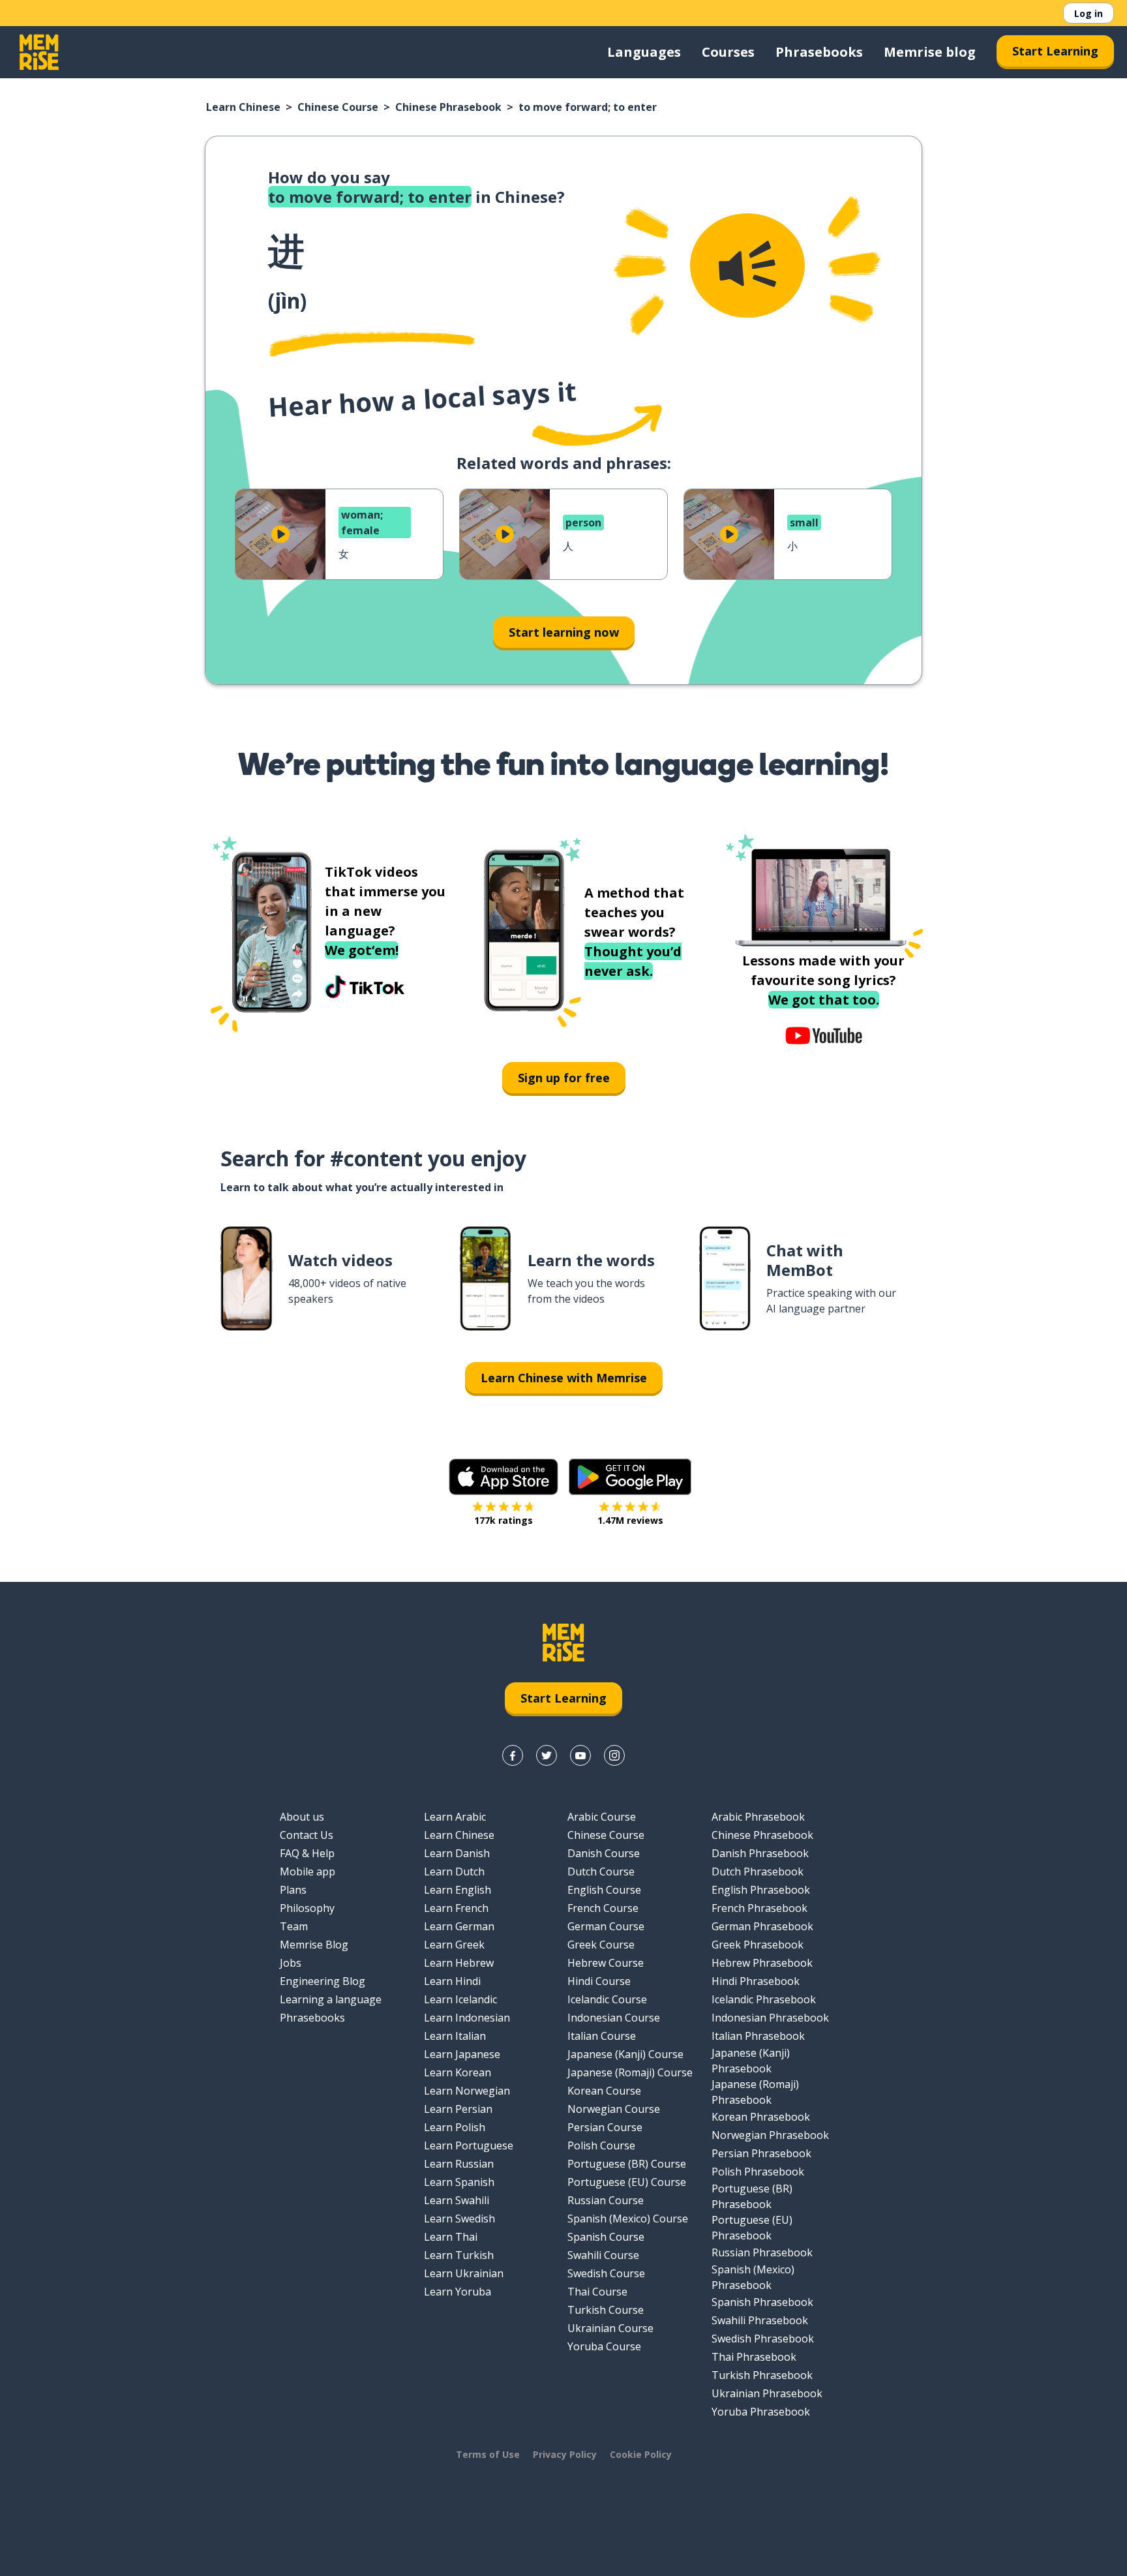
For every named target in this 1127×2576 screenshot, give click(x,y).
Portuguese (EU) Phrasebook (752, 2228)
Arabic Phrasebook (758, 1817)
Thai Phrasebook (754, 2357)
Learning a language (331, 1999)
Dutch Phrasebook (758, 1871)
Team (294, 1926)
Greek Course (601, 1945)
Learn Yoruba (458, 2292)
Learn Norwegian (467, 2091)
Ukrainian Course (610, 2328)
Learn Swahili (457, 2200)
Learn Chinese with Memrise (564, 1378)
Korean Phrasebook (761, 2117)
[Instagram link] (614, 1755)
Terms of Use (488, 2454)
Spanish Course (606, 2237)
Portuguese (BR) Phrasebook (752, 2196)
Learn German (459, 1926)
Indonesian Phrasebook (770, 2018)
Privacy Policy (565, 2454)
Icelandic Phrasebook (764, 1999)
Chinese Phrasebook (448, 107)
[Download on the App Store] (503, 1477)
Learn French (456, 1908)
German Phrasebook (762, 1926)
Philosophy (307, 1908)
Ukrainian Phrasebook (767, 2393)
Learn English (458, 1890)
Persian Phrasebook (761, 2153)
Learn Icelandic (460, 1999)
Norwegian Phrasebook (770, 2135)
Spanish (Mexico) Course (628, 2219)
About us (302, 1817)
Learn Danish (457, 1853)
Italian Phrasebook (758, 2036)
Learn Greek (454, 1945)
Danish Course (604, 1853)
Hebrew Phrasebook (762, 1963)
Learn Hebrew (459, 1963)
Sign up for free (564, 1078)
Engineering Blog (323, 1981)
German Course (606, 1926)
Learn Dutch (454, 1871)
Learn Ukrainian (464, 2273)
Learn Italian (455, 2036)
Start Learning (1055, 51)
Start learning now (564, 632)
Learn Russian (459, 2164)
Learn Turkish (459, 2255)
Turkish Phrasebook (762, 2375)
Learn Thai (451, 2237)
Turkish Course (606, 2310)
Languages (644, 52)
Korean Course (604, 2091)
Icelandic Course (607, 1999)
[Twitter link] (547, 1755)
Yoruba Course (604, 2346)
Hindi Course (599, 1981)
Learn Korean (458, 2072)
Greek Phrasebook (758, 1945)
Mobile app (308, 1871)
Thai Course (597, 2292)
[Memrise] (39, 52)
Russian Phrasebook (762, 2252)
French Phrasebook (759, 1908)
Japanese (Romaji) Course (630, 2072)
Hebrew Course (606, 1963)
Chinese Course (338, 107)
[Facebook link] (513, 1755)
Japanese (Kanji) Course (625, 2054)
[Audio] (747, 265)
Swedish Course (606, 2273)
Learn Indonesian (467, 2018)
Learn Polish (455, 2127)
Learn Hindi (452, 1981)
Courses (728, 52)
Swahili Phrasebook (760, 2320)
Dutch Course (601, 1871)
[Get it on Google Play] (630, 1477)
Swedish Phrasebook (763, 2339)
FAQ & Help (307, 1853)
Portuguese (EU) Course (627, 2182)
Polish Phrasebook (758, 2172)
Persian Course (605, 2127)
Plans (293, 1890)
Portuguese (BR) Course (627, 2164)
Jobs (291, 1963)
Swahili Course (603, 2255)
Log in (1089, 13)
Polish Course (601, 2145)
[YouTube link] (580, 1755)
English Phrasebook (761, 1890)
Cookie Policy (641, 2454)
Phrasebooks (819, 52)
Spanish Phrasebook (762, 2302)
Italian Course (602, 2036)
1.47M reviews (630, 1520)
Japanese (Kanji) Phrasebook (751, 2061)
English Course (604, 1890)
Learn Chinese (243, 107)
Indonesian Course (614, 2018)
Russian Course (606, 2200)
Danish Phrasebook (760, 1853)
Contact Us (307, 1835)
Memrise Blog (314, 1945)
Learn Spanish (459, 2182)
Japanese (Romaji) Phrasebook (755, 2092)
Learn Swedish (459, 2219)
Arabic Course (602, 1817)
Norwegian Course (614, 2109)
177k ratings (503, 1520)
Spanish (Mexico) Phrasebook (753, 2277)
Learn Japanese (462, 2054)
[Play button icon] (280, 534)
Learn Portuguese (469, 2145)
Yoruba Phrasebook (761, 2412)
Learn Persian (458, 2109)
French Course (603, 1908)
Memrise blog (930, 52)
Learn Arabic (455, 1817)
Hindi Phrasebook (756, 1981)
